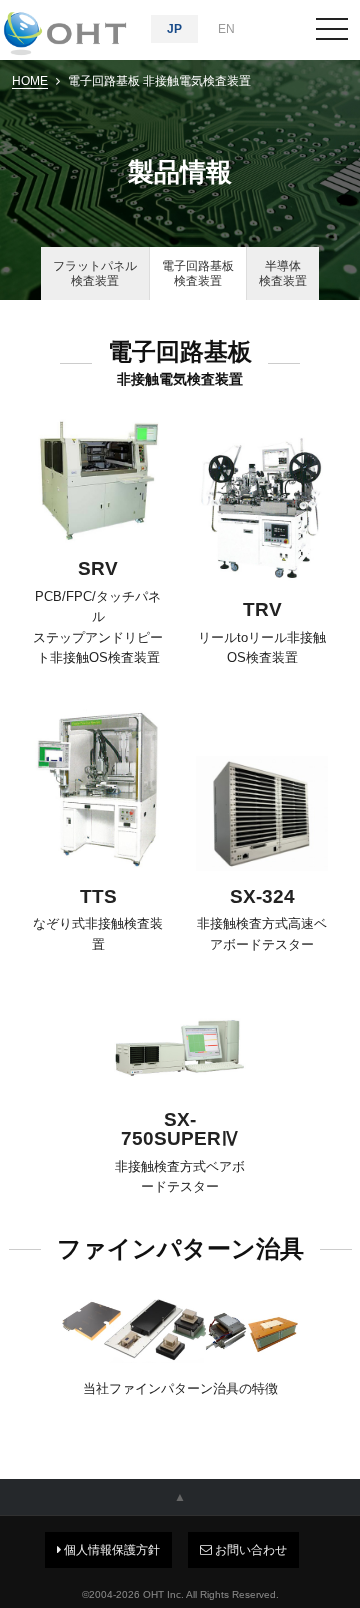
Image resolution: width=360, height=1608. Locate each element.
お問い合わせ (249, 1550)
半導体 (283, 273)
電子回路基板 (198, 273)
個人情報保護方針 (110, 1550)
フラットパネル (95, 273)
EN (226, 29)
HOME (30, 81)
